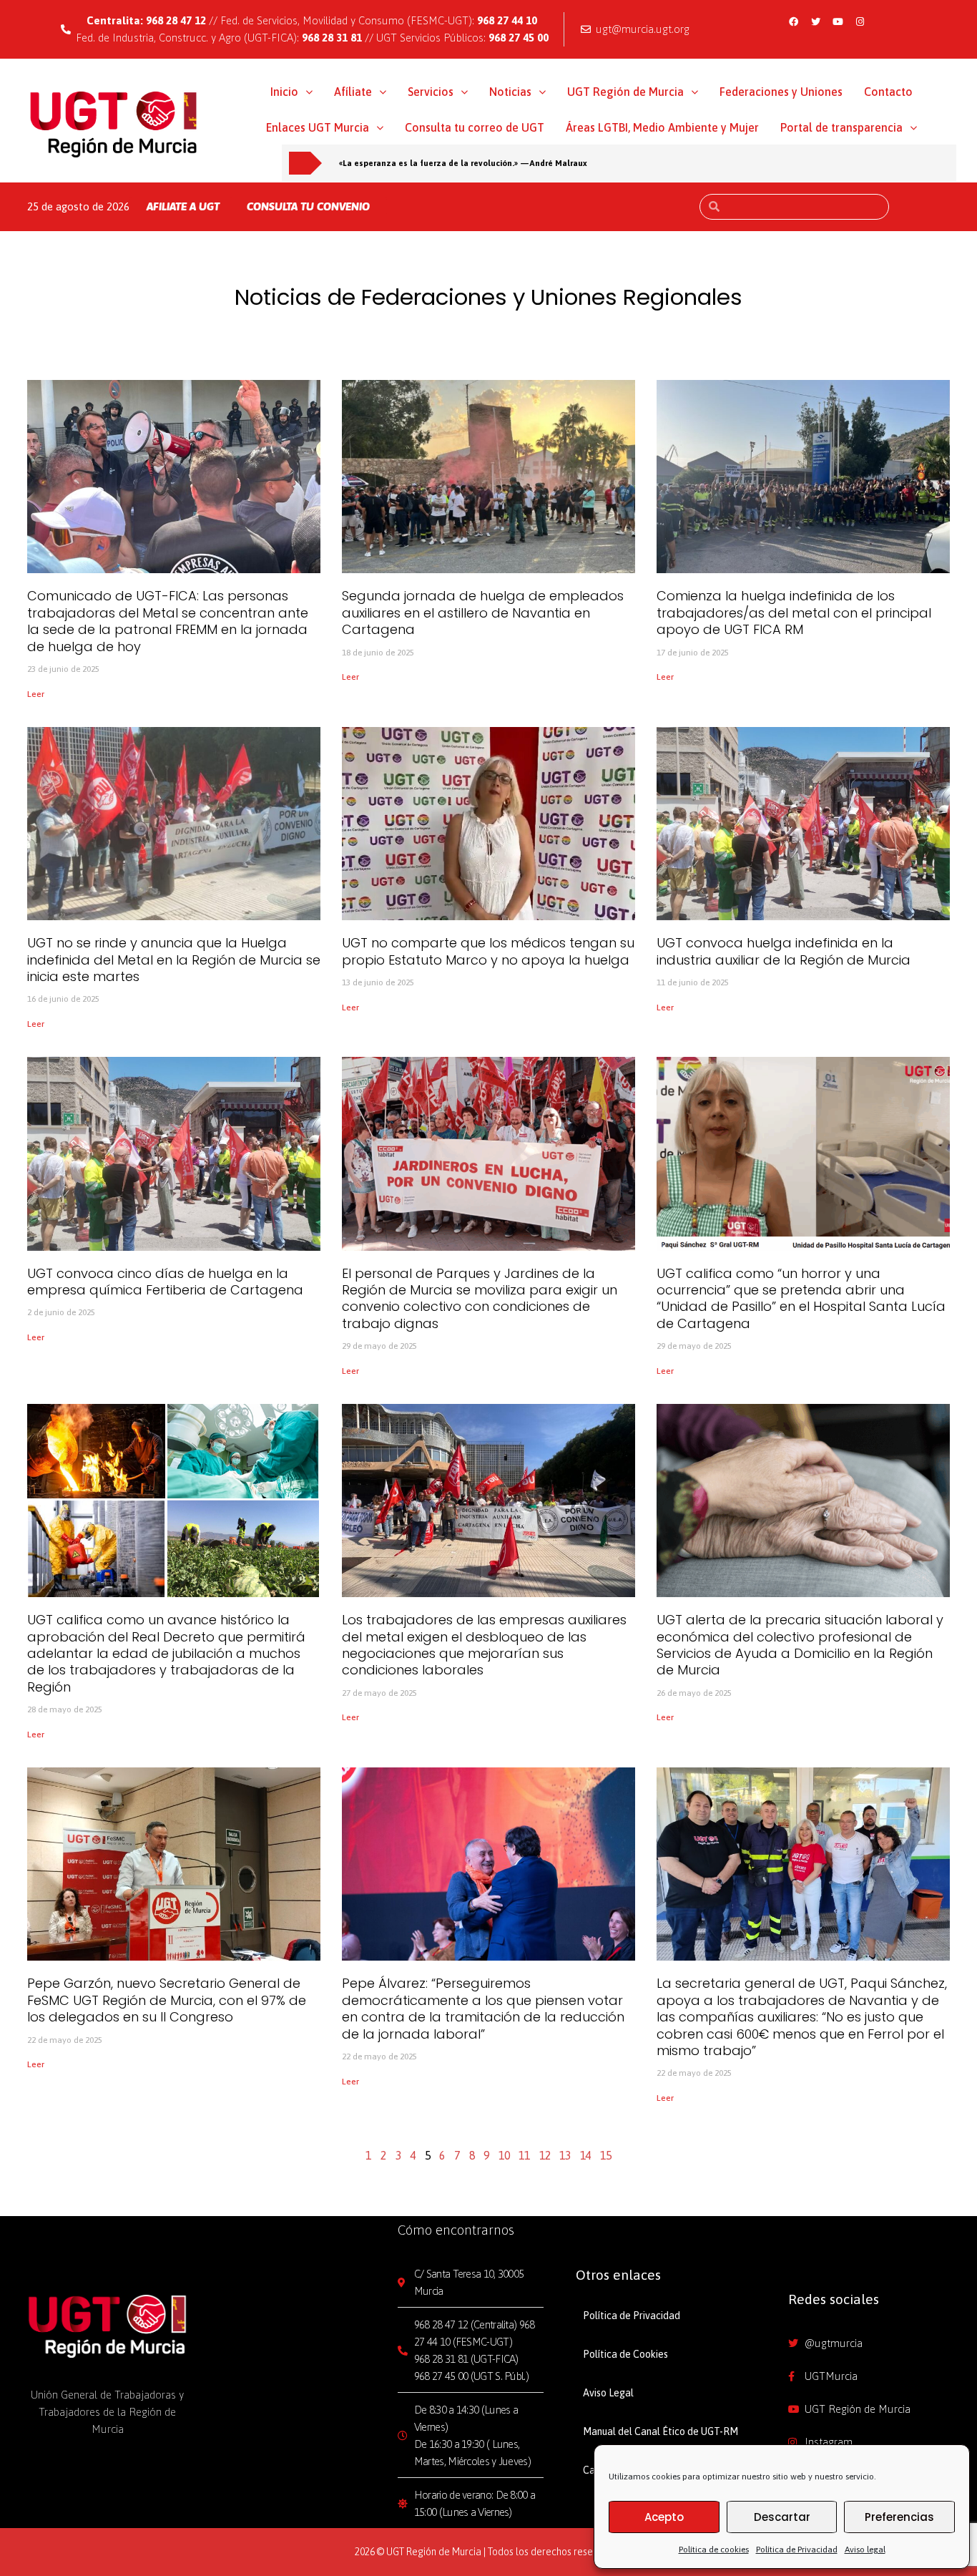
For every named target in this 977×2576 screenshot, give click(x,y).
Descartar (782, 2517)
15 (606, 2155)
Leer (36, 694)
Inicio (284, 92)
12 (545, 2155)
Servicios (431, 92)
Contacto (888, 92)
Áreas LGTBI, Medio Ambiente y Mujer (662, 127)
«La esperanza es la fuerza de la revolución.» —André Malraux (463, 163)
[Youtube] (838, 21)
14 (586, 2155)
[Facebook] (793, 21)
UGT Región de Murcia (625, 92)
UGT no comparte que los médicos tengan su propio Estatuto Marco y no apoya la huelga (488, 951)
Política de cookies (714, 2550)
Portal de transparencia (841, 127)
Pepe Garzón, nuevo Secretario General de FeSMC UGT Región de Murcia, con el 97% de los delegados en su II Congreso (167, 2000)
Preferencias (899, 2517)
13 (565, 2155)
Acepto (664, 2517)
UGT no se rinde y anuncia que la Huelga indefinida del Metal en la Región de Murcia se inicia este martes (174, 960)
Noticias (510, 92)
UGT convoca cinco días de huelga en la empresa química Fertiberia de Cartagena (165, 1282)
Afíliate (353, 92)
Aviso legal (865, 2550)
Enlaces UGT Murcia (318, 127)
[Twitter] (815, 21)
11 (524, 2155)
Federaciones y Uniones (781, 92)
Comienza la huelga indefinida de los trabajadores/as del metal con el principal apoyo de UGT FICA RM (794, 613)
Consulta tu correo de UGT (475, 127)
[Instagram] (860, 21)
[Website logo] (114, 124)
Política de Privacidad (797, 2550)
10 (504, 2155)
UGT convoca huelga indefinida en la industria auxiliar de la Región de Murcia (784, 951)
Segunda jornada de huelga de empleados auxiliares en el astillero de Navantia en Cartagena (483, 613)
